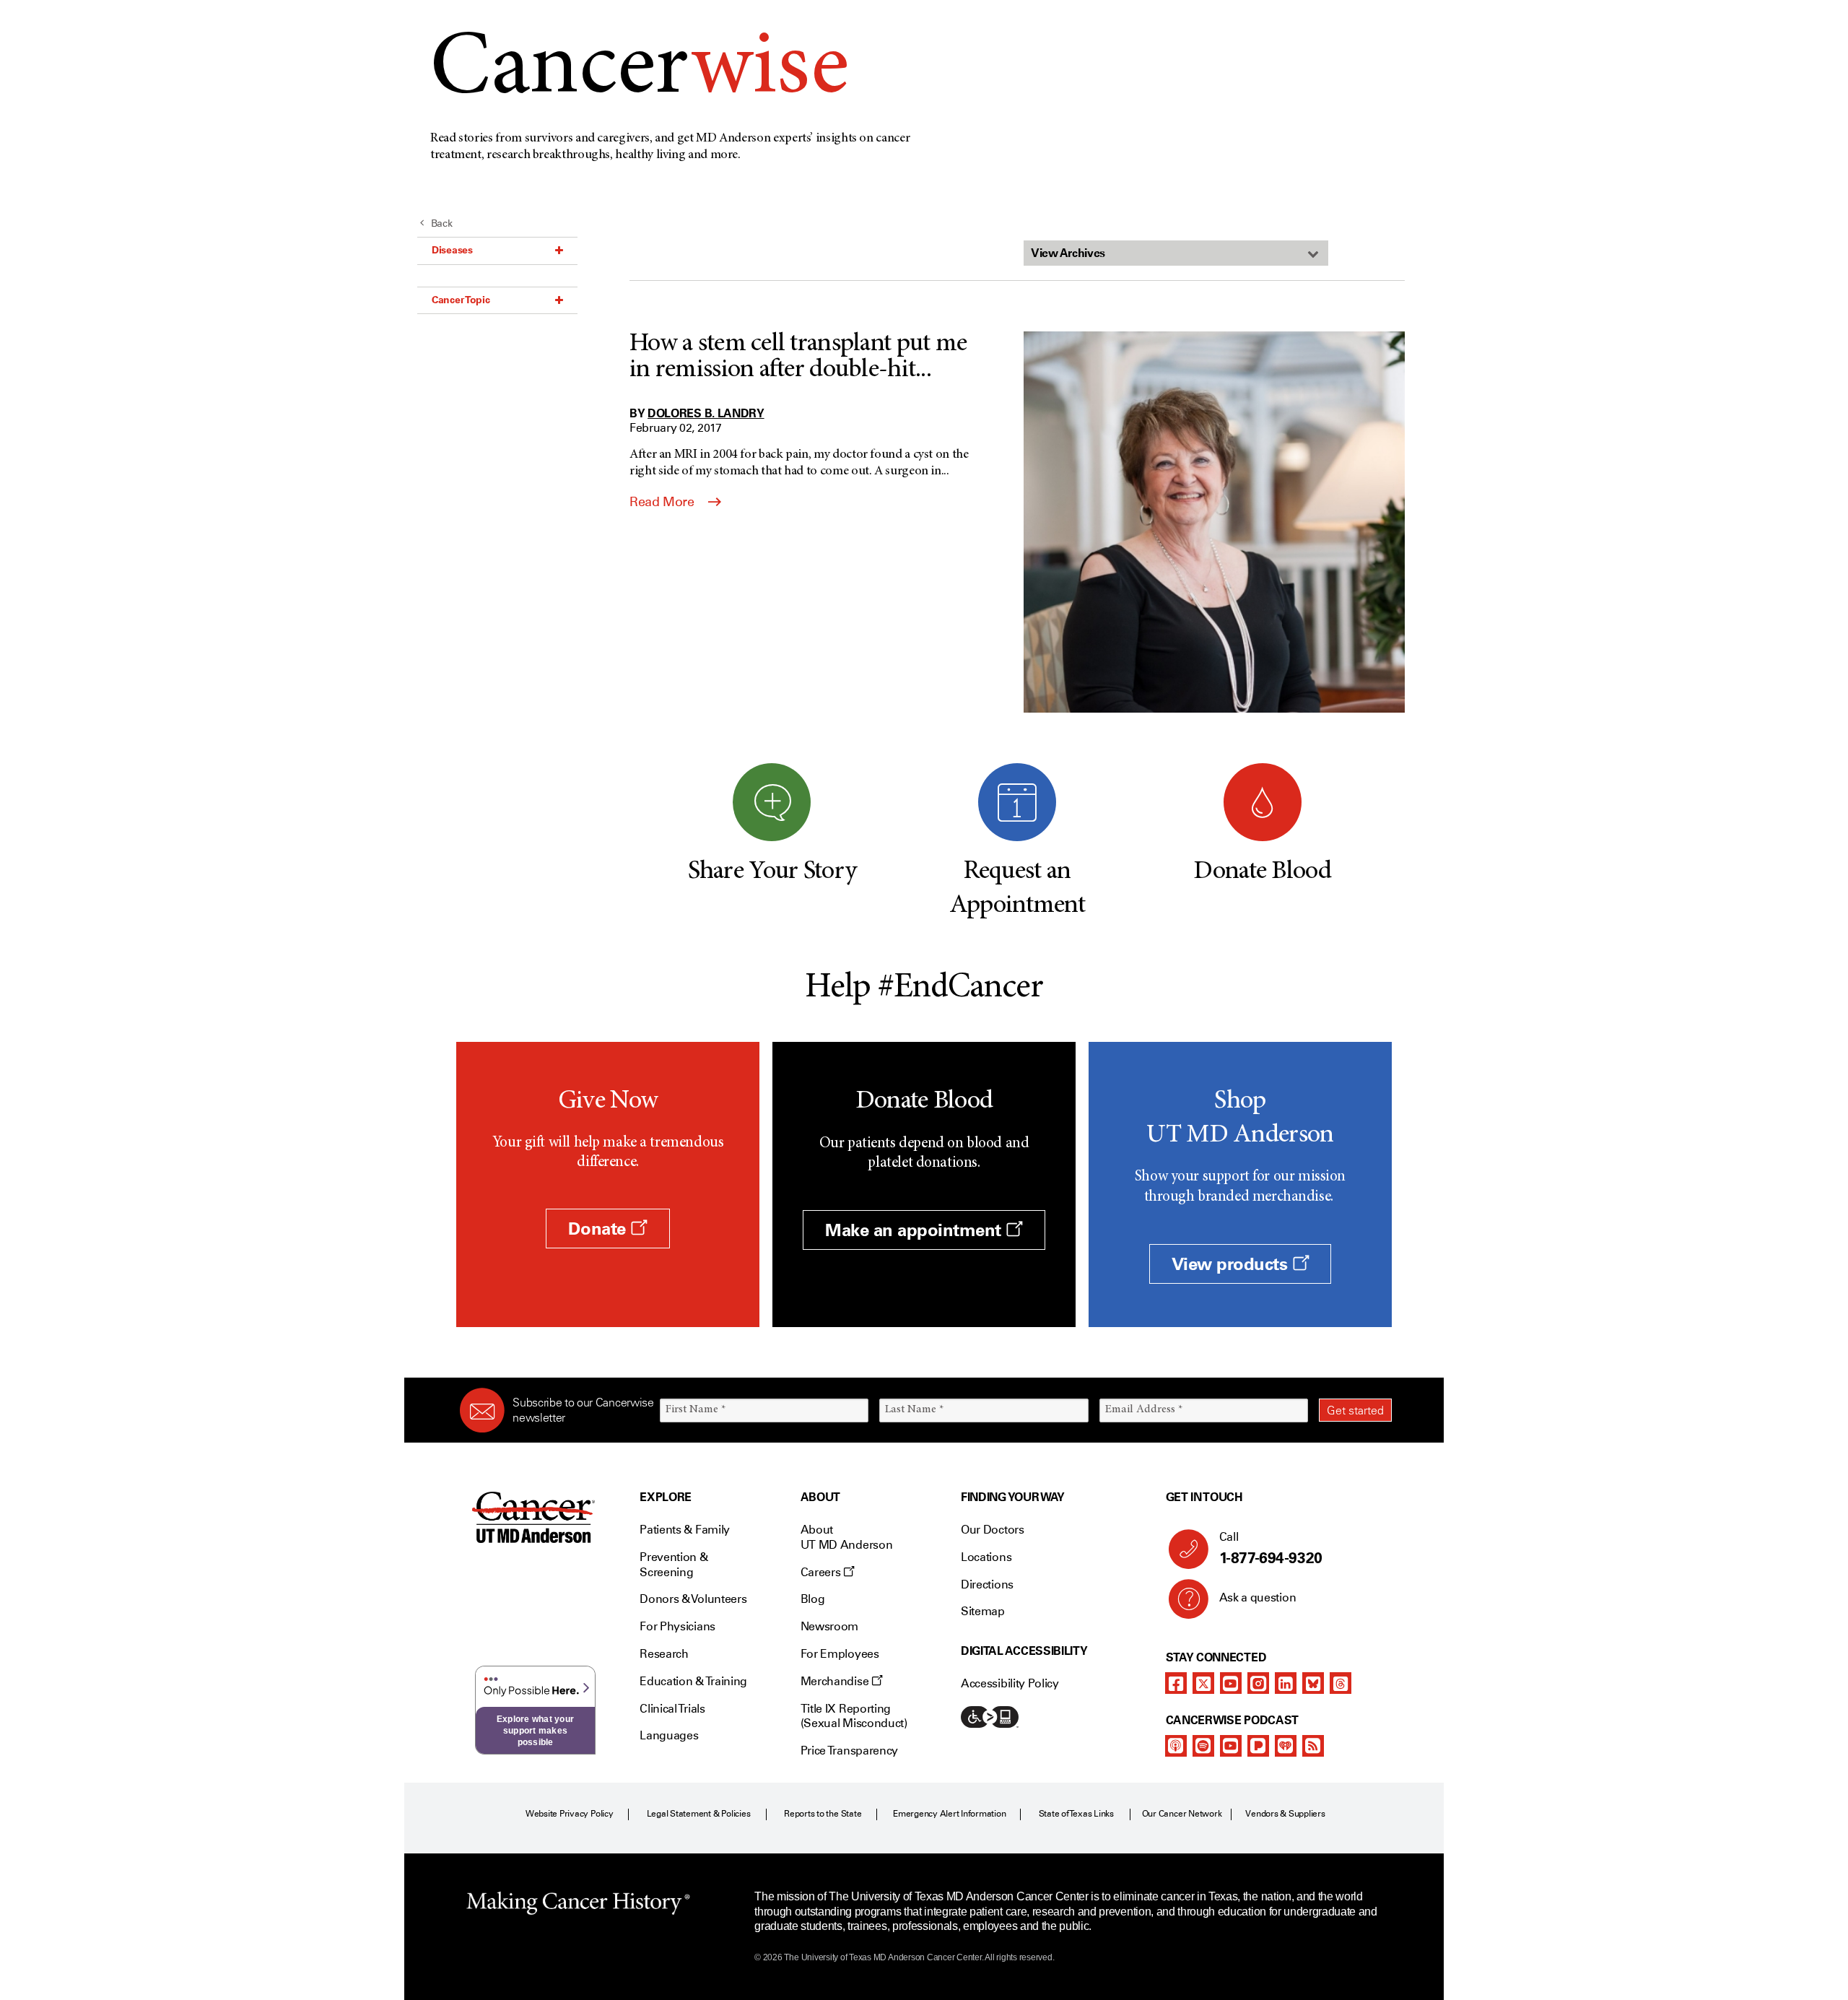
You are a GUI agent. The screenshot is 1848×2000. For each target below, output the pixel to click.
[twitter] (1203, 1683)
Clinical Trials (672, 1709)
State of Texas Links (1076, 1814)
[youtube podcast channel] (1231, 1746)
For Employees (840, 1654)
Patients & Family (685, 1530)
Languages (669, 1735)
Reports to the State (823, 1814)
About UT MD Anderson (847, 1537)
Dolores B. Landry (706, 413)
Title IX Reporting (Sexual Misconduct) (854, 1716)
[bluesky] (1313, 1683)
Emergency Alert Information (950, 1814)
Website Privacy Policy (570, 1814)
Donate (599, 1229)
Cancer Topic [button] (461, 300)
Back (442, 223)
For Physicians (677, 1626)
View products (1232, 1264)
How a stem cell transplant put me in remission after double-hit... (798, 357)
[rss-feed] (1313, 1746)
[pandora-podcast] (1258, 1746)
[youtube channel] (1231, 1683)
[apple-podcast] (1176, 1746)
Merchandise (836, 1681)
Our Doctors (992, 1530)
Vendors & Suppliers (1285, 1814)
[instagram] (1258, 1683)
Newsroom (829, 1626)
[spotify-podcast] (1203, 1746)
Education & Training (693, 1681)
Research (664, 1654)
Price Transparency (849, 1751)
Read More (663, 502)
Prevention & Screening (674, 1565)
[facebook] (1176, 1683)
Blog (813, 1599)
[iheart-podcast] (1286, 1746)
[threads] (1341, 1683)
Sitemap (983, 1611)
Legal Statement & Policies (699, 1814)
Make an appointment (915, 1230)
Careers (822, 1572)
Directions (987, 1584)
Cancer (639, 71)
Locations (986, 1557)
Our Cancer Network (1182, 1814)
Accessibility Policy (1010, 1683)
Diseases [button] (452, 250)
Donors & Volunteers (693, 1599)
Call (1271, 1548)
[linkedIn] (1286, 1683)
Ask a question (1258, 1597)
